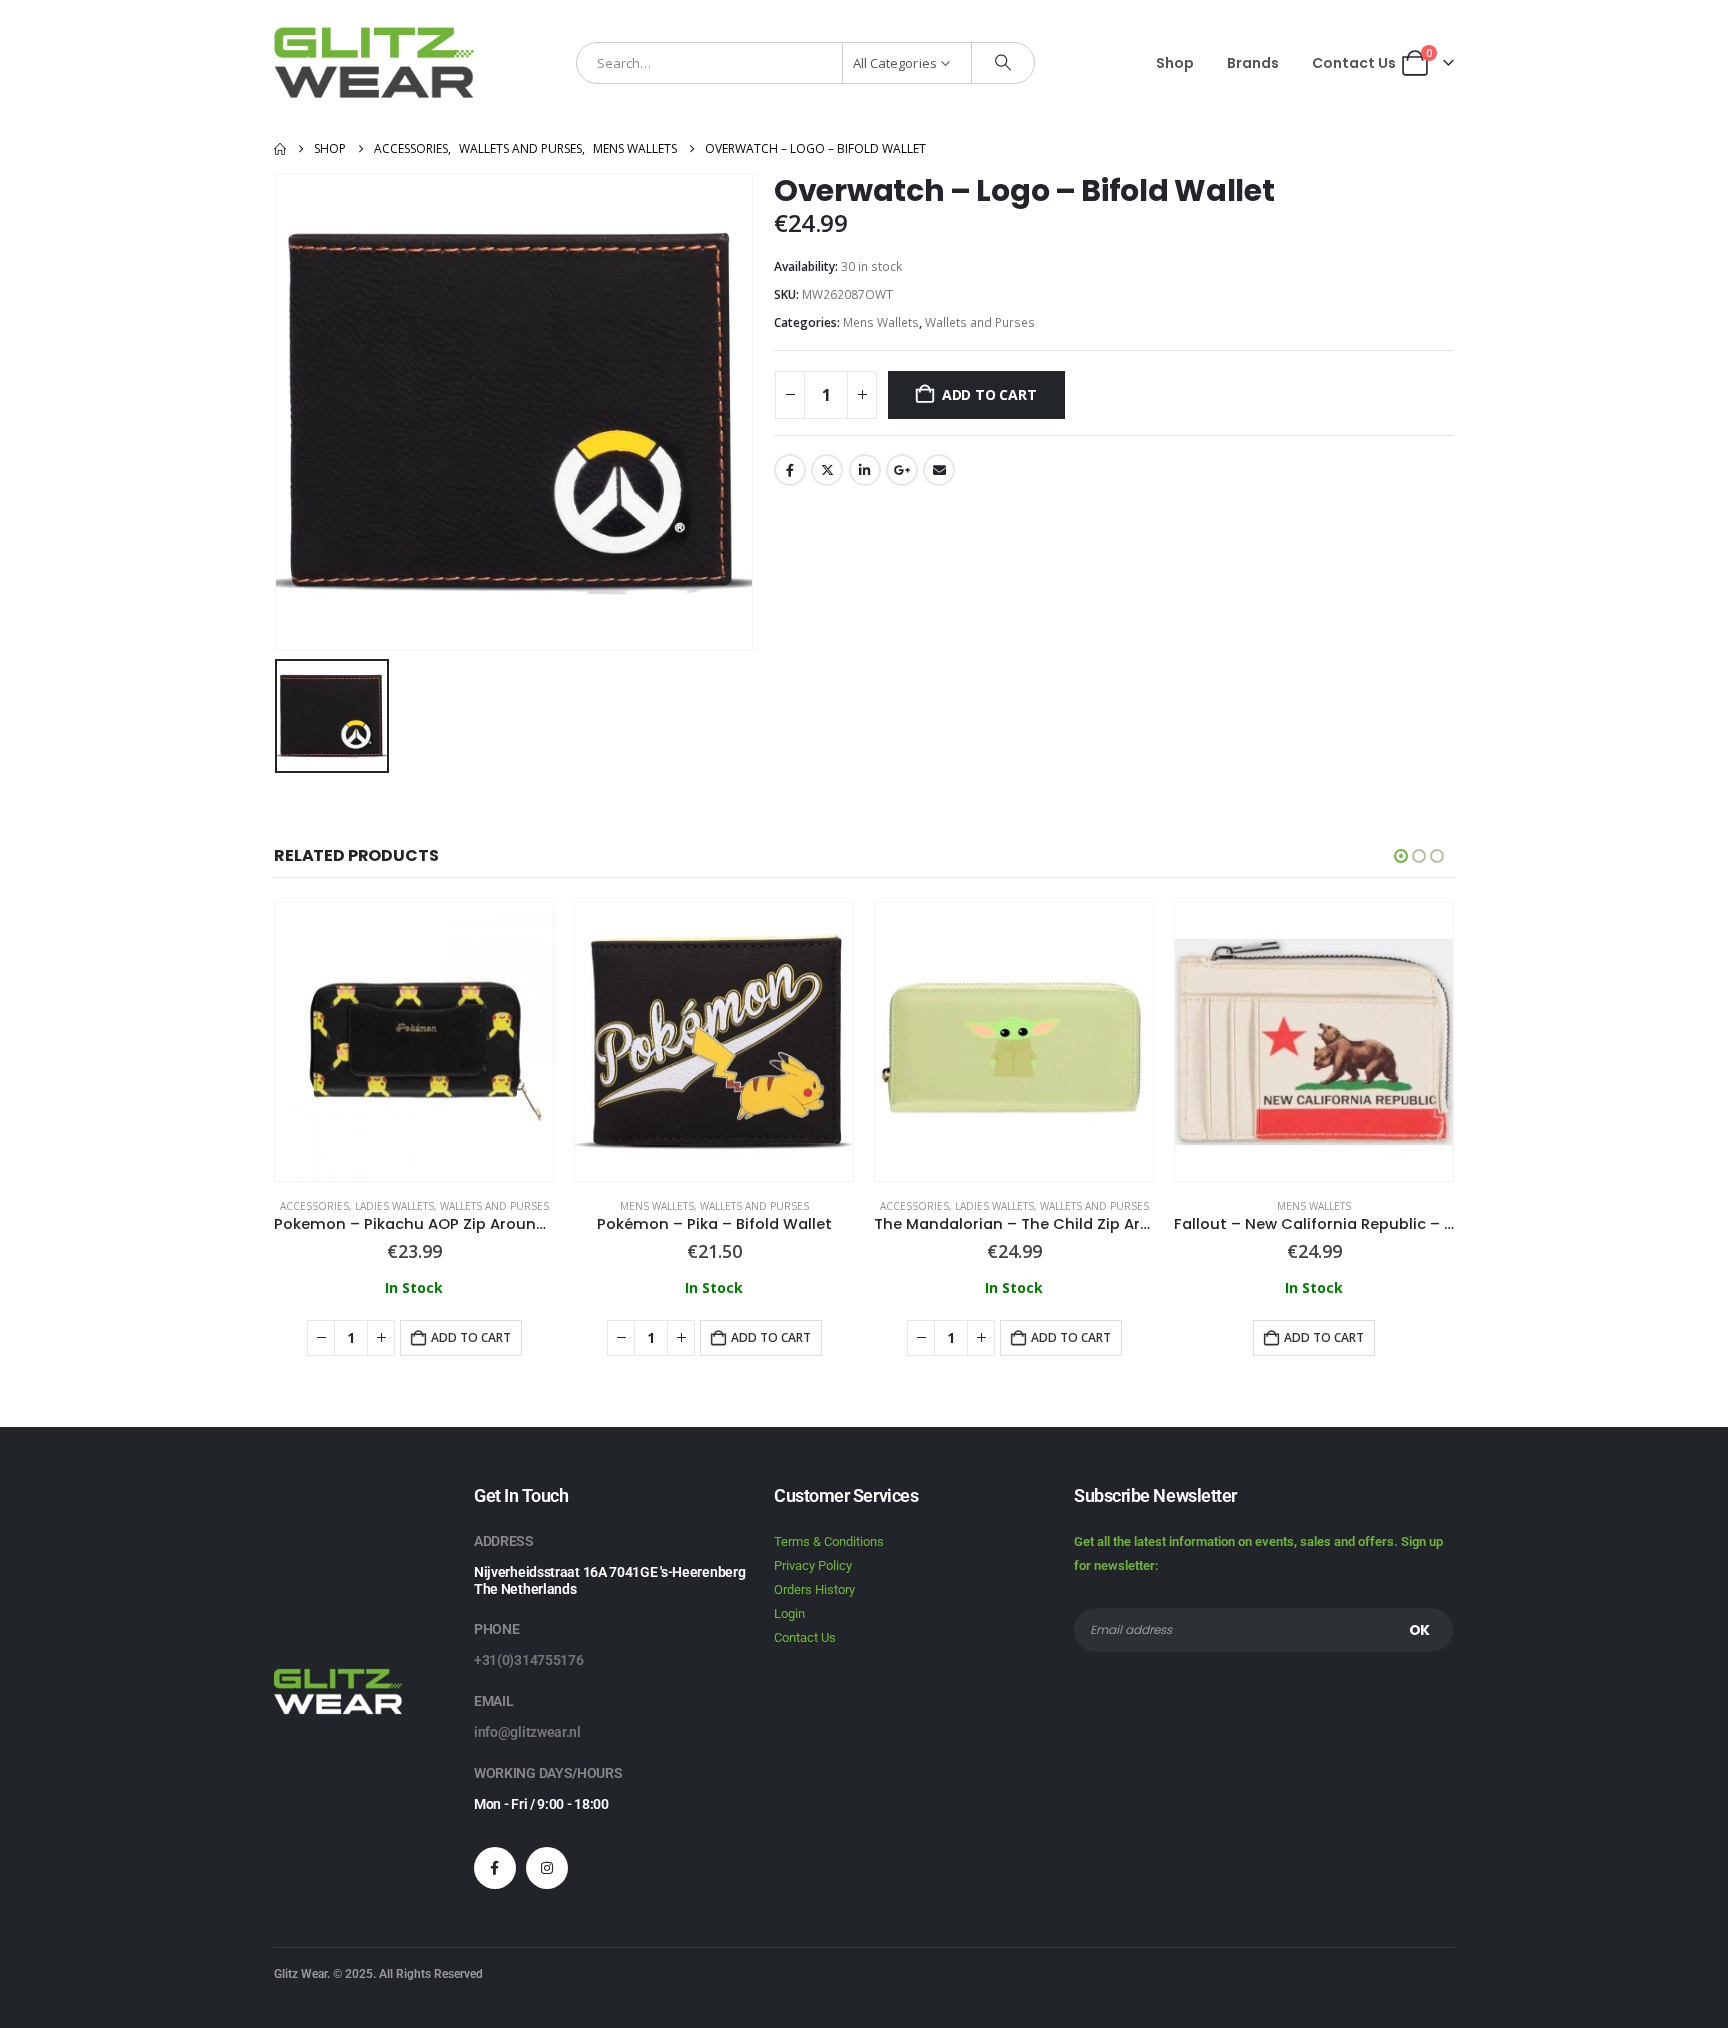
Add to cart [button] (471, 1337)
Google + (902, 470)
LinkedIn (865, 470)
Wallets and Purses (980, 322)
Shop (1175, 63)
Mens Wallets (881, 322)
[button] (1401, 856)
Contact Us (1354, 63)
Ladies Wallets (394, 1206)
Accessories (314, 1206)
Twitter (827, 470)
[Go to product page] (414, 1042)
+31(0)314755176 (529, 1660)
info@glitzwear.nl (527, 1732)
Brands (1253, 63)
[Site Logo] (374, 62)
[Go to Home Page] (280, 149)
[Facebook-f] (495, 1868)
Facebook (790, 470)
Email (939, 470)
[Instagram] (547, 1868)
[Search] (1003, 63)
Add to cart (989, 394)
